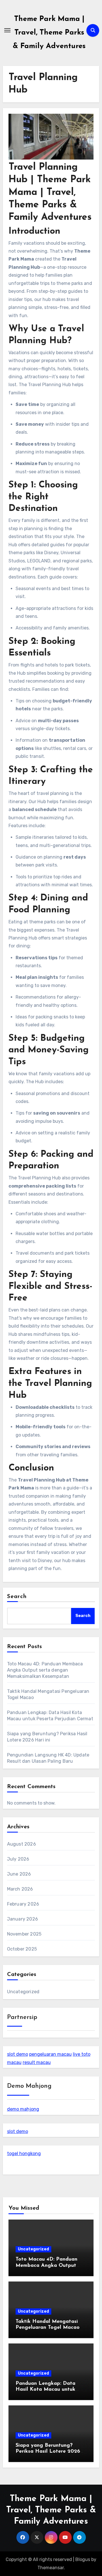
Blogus (83, 2559)
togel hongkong (24, 2154)
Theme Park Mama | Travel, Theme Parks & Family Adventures (49, 33)
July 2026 (18, 1859)
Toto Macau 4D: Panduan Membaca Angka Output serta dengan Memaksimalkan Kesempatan (45, 1670)
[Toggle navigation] (7, 30)
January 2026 (23, 1919)
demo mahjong (23, 2109)
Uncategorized (23, 1992)
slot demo (18, 2054)
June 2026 (19, 1874)
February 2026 (23, 1904)
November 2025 (24, 1934)
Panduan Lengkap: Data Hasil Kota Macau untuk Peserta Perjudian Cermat (47, 2390)
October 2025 (22, 1949)
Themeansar (51, 2568)
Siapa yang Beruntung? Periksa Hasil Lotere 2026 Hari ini (48, 2452)
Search (17, 1597)
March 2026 (20, 1889)
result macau (37, 2062)
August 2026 (22, 1844)
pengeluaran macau (50, 2054)
